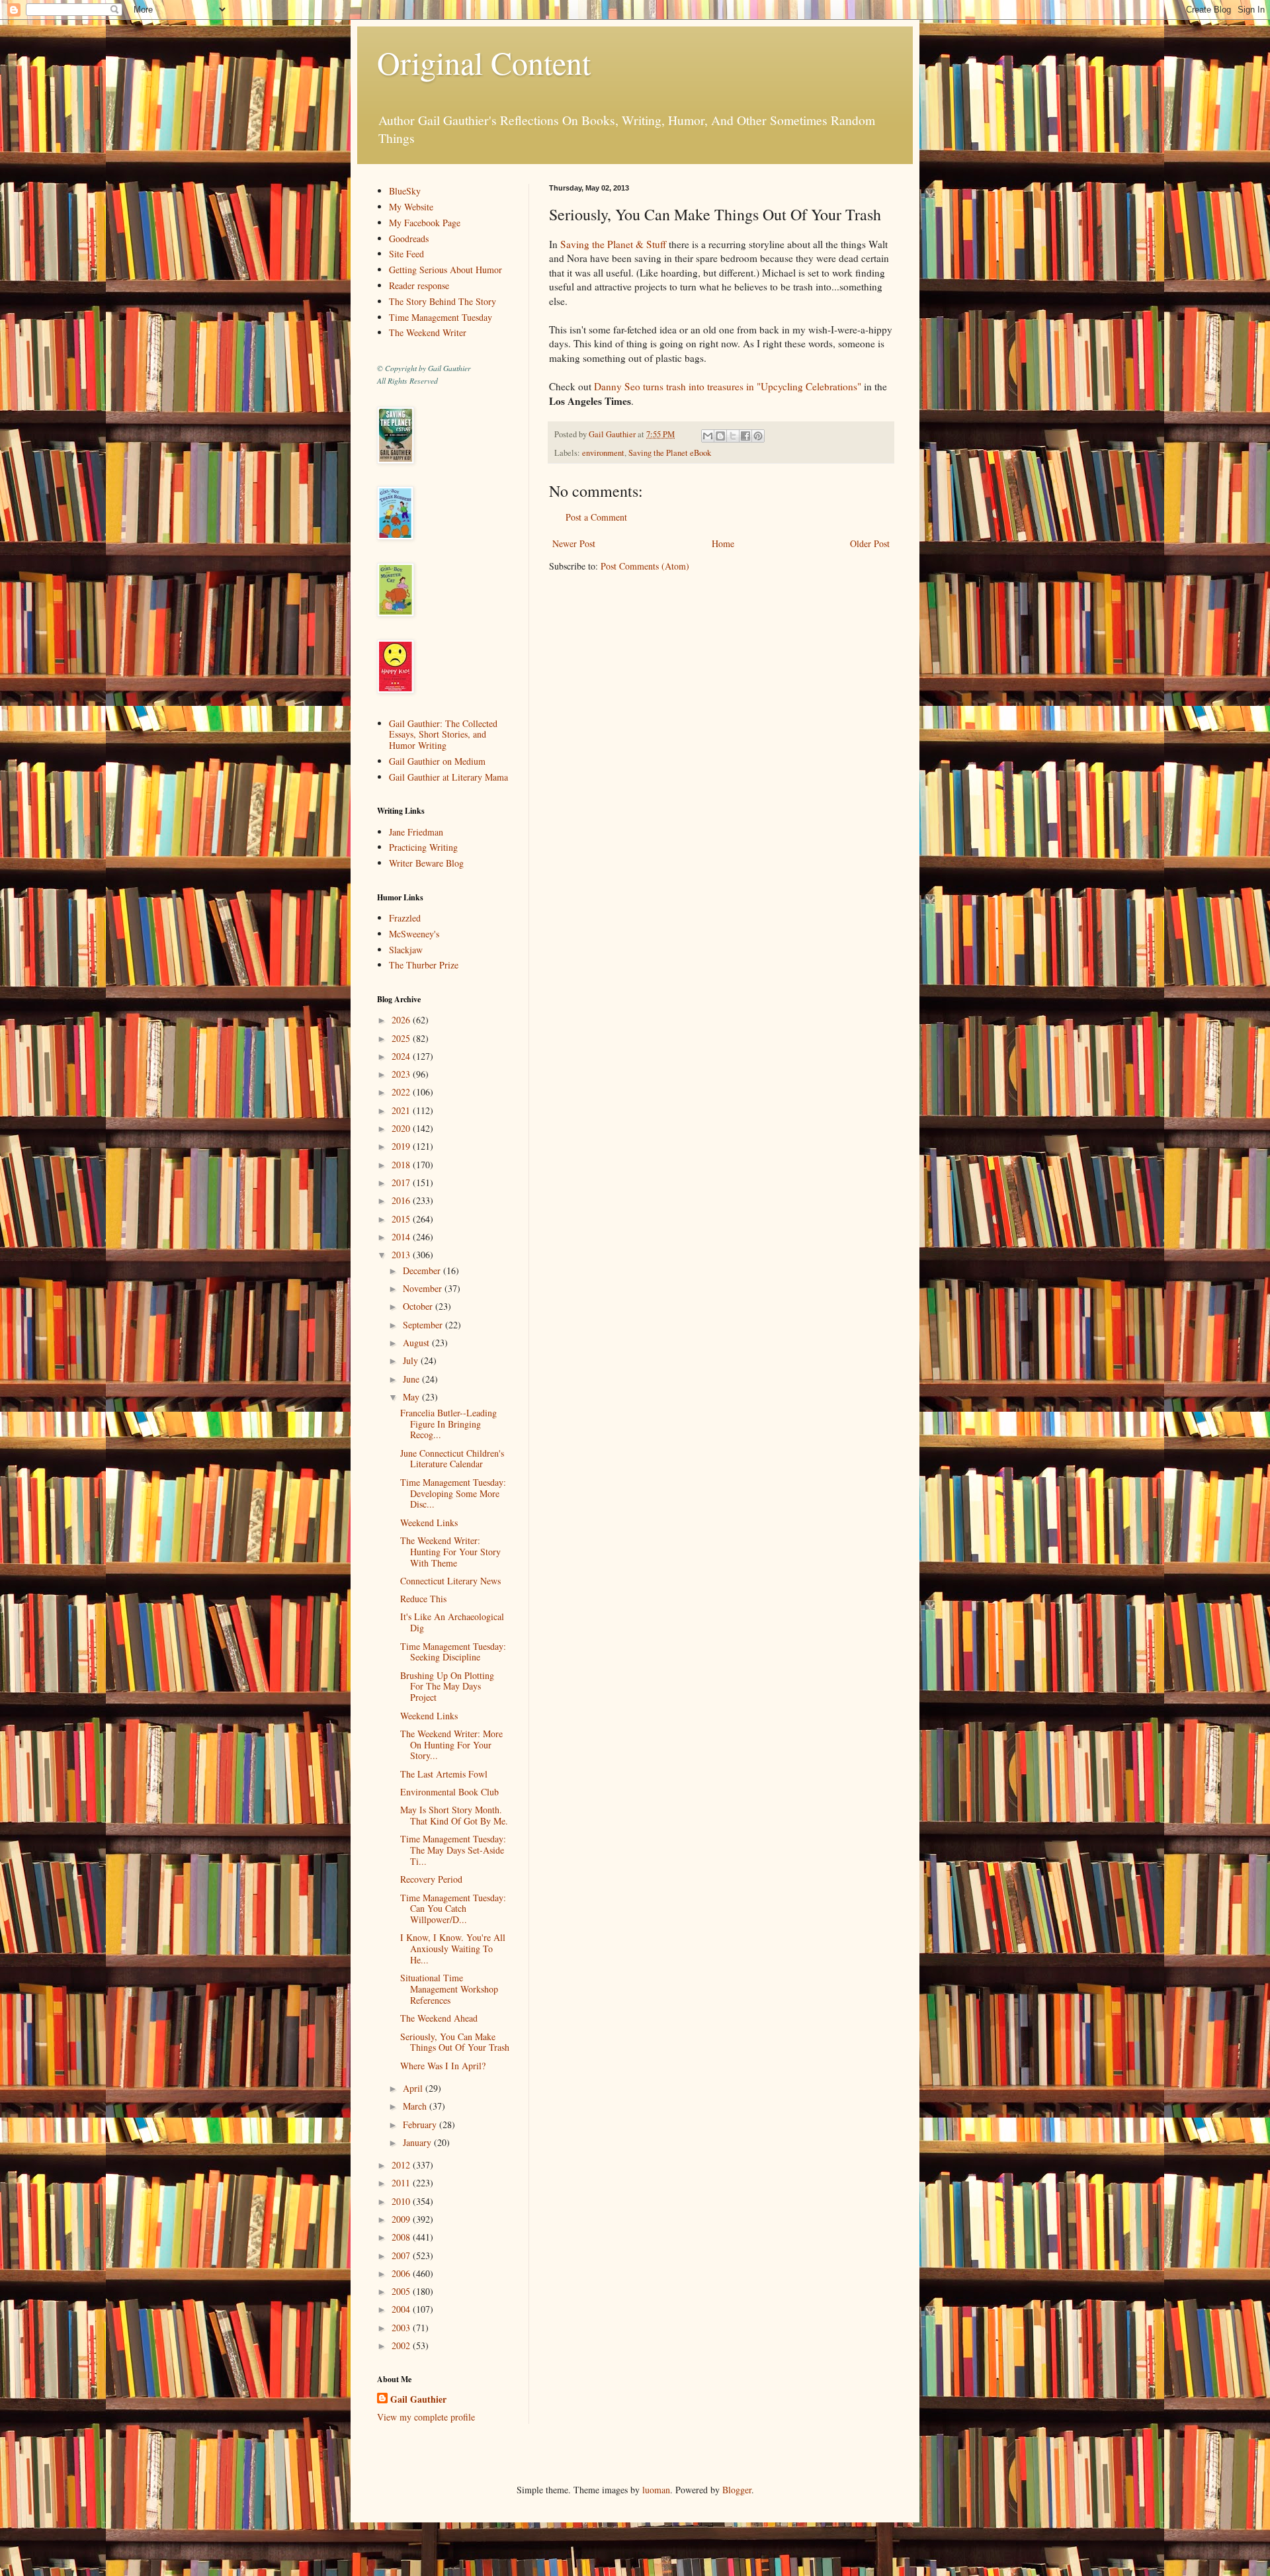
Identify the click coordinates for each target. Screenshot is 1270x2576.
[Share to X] (733, 436)
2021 (402, 1110)
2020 (402, 1128)
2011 (402, 2183)
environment (603, 453)
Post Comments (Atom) (645, 566)
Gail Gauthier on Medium (437, 761)
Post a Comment (596, 517)
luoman (656, 2490)
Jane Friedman (416, 832)
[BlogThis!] (720, 436)
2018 (402, 1165)
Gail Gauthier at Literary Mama (448, 777)
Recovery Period (431, 1879)
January (418, 2142)
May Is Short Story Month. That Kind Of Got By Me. (454, 1815)
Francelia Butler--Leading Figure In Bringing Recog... (448, 1424)
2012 (402, 2165)
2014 (402, 1237)
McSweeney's (414, 934)
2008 (402, 2237)
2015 (402, 1219)
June (412, 1379)
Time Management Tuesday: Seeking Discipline (453, 1652)
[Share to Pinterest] (758, 436)
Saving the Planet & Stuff (613, 244)
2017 (402, 1182)
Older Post (870, 543)
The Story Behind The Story (443, 301)
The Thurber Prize (424, 965)
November (424, 1288)
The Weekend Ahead (439, 2018)
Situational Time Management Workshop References (449, 1989)
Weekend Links (429, 1523)
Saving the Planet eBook (670, 453)
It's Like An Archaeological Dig (452, 1622)
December (423, 1270)
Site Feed (406, 254)
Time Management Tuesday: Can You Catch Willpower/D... (453, 1909)
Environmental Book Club (449, 1792)
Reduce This (423, 1599)
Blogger (737, 2490)
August (417, 1343)
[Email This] (708, 436)
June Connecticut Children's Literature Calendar (452, 1459)
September (424, 1325)
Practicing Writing (423, 847)
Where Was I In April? (443, 2066)
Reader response (419, 285)
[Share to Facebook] (745, 436)
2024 (402, 1056)
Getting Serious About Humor (445, 270)
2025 (402, 1038)
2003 (402, 2328)
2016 (402, 1200)
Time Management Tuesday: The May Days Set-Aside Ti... (453, 1850)
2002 (402, 2345)
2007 (402, 2255)
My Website (411, 207)
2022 (402, 1092)
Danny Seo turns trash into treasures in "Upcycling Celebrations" (728, 386)
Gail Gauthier (418, 2399)
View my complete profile (426, 2417)
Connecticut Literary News (450, 1581)
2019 (402, 1146)
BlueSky (405, 191)
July (412, 1360)
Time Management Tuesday (441, 317)
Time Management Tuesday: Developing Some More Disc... (453, 1493)
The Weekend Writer (428, 332)
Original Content (484, 62)
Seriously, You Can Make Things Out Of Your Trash (455, 2042)
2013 (402, 1255)
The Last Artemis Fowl (444, 1774)
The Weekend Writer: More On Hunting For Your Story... (451, 1745)
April (414, 2088)
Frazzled (405, 918)
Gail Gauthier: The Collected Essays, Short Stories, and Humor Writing (443, 735)
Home (723, 543)
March (416, 2106)
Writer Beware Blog (426, 863)
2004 (402, 2309)
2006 (402, 2273)
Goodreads (409, 238)
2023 (402, 1074)
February (421, 2125)
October (419, 1306)
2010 (402, 2201)
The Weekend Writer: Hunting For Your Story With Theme (450, 1552)
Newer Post (574, 543)
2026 (402, 1020)
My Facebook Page (425, 223)
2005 (402, 2291)
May (412, 1397)
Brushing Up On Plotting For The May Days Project (447, 1687)
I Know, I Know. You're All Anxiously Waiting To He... (453, 1949)
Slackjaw (406, 950)
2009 (402, 2219)
